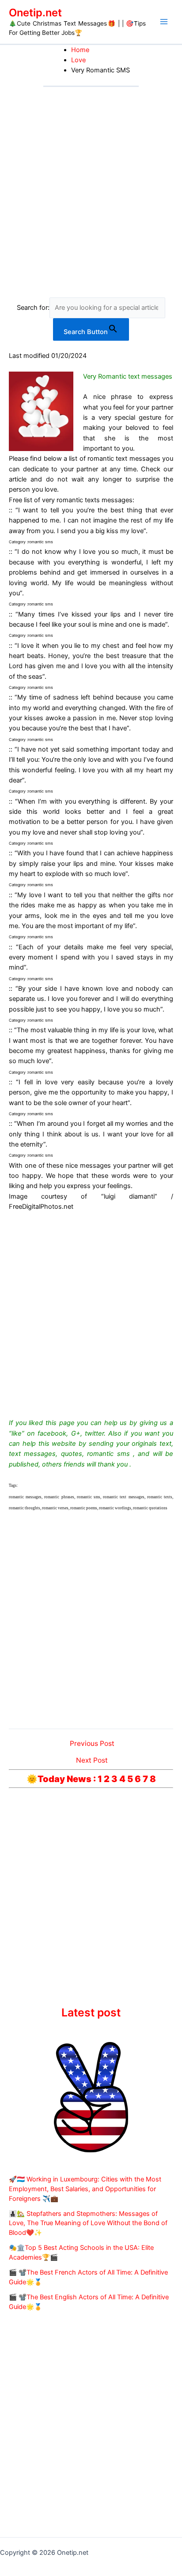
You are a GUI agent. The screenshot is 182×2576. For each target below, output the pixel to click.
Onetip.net (35, 13)
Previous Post (92, 1744)
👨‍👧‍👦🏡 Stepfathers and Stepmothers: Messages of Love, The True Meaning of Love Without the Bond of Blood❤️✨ (88, 2223)
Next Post (92, 1760)
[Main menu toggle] (164, 22)
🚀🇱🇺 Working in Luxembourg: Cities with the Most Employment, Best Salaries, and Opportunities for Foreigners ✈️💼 (85, 2189)
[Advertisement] (91, 182)
